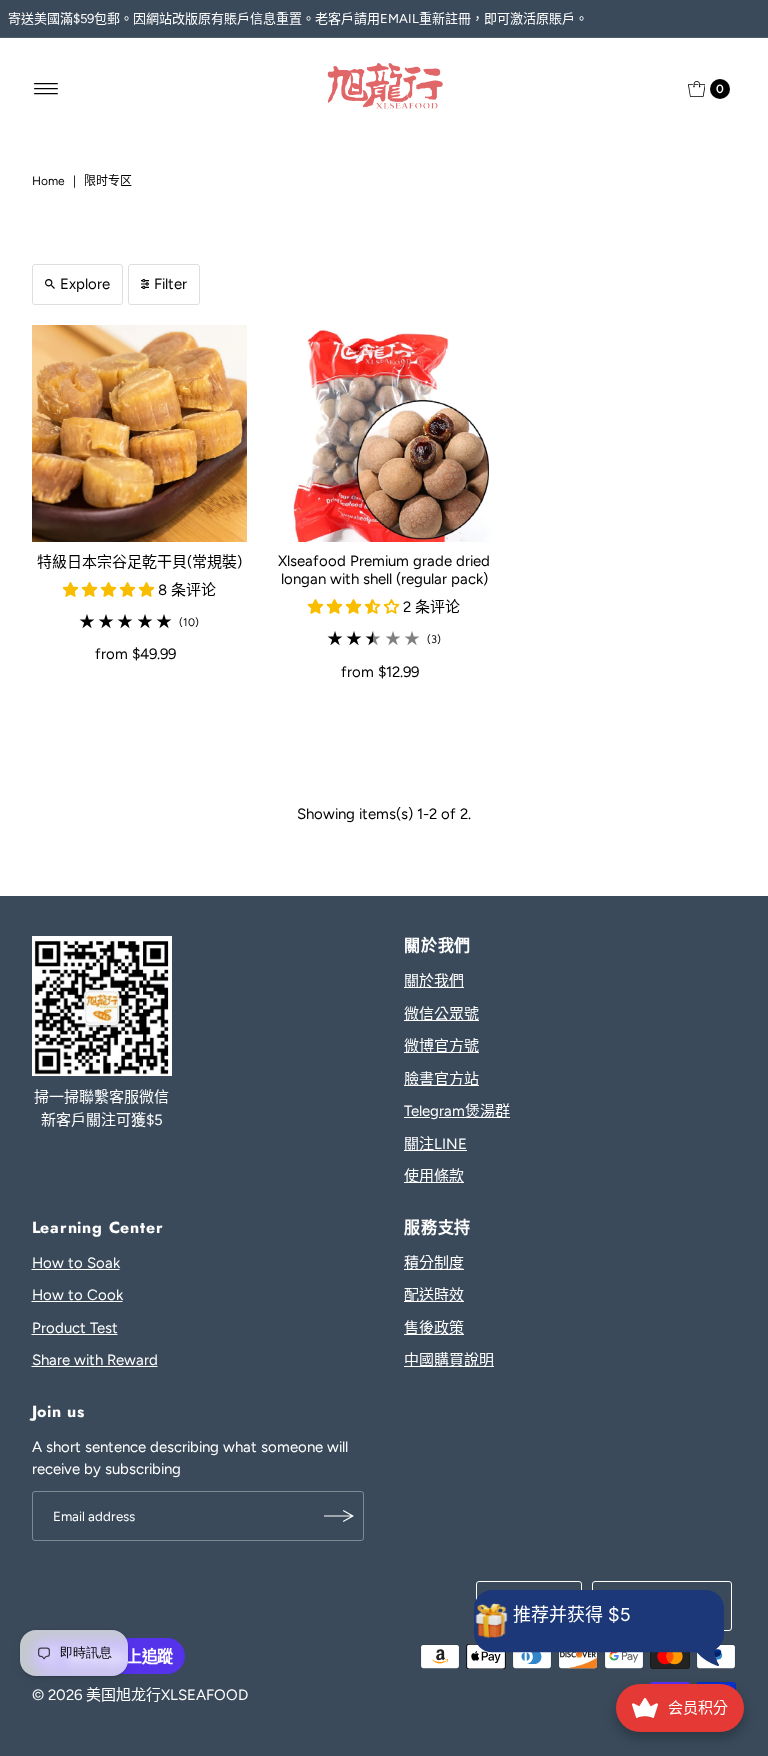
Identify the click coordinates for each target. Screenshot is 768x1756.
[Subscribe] (339, 1516)
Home (48, 181)
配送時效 (434, 1295)
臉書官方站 (441, 1079)
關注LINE (435, 1144)
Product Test (75, 1328)
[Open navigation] (46, 89)
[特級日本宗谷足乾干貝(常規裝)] (139, 434)
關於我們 (434, 981)
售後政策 (434, 1328)
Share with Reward (95, 1360)
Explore (85, 284)
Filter (170, 284)
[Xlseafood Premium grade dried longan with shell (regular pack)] (384, 433)
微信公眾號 (441, 1014)
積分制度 (434, 1263)
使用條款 (434, 1176)
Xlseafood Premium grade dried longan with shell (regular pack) (384, 570)
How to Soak (76, 1263)
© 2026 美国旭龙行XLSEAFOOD (140, 1695)
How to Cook (77, 1295)
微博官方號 (441, 1046)
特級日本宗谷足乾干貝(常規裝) (139, 562)
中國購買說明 (449, 1360)
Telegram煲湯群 (457, 1111)
